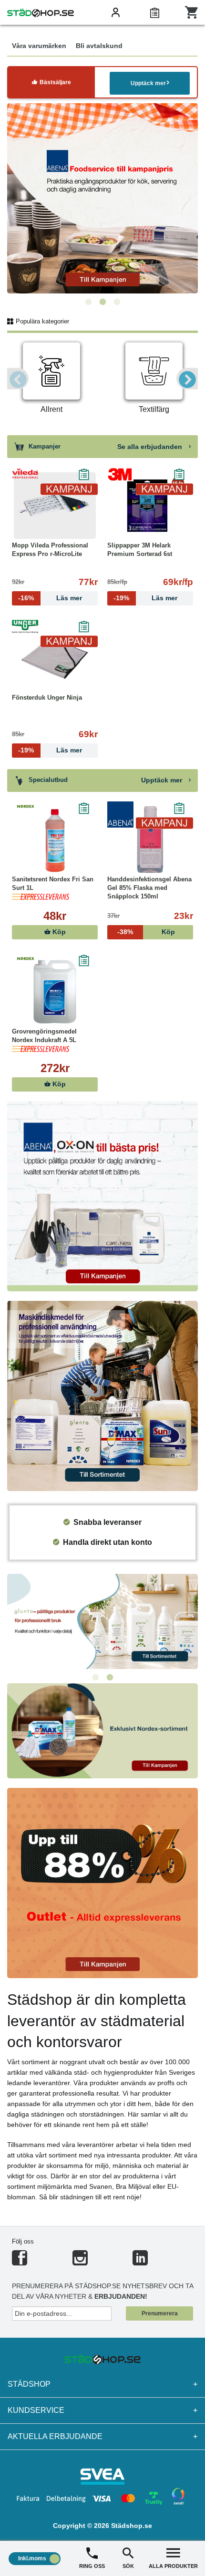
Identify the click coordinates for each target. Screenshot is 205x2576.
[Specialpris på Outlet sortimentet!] (102, 1882)
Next (187, 379)
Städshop (102, 2384)
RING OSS (92, 2566)
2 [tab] (102, 302)
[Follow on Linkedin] (140, 2262)
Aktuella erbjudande (102, 2436)
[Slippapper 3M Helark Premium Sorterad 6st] (150, 506)
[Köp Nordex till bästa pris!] (102, 1730)
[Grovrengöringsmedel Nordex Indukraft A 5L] (55, 992)
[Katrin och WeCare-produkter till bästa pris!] (102, 1621)
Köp (58, 932)
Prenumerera (160, 2313)
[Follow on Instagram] (80, 2262)
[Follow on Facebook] (20, 2262)
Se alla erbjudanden (151, 447)
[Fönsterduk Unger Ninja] (55, 658)
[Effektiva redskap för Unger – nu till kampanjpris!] (102, 198)
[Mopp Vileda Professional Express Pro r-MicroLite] (55, 506)
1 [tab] (88, 302)
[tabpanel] (102, 198)
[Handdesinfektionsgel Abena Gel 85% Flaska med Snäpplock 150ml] (150, 839)
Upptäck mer (148, 83)
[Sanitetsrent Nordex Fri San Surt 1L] (55, 839)
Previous (18, 379)
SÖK (128, 2566)
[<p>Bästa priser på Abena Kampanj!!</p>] (102, 1195)
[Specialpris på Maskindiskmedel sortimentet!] (102, 1395)
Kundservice (102, 2410)
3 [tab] (117, 302)
